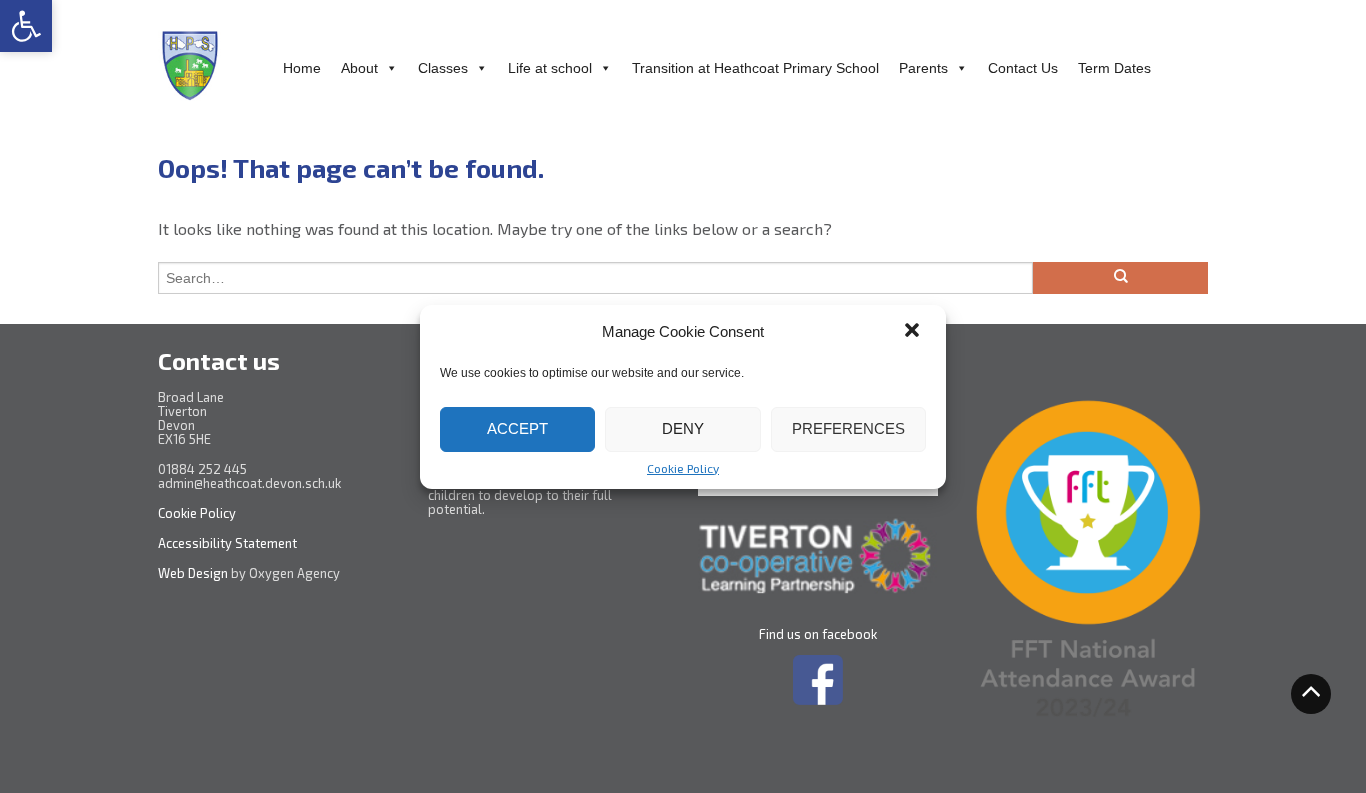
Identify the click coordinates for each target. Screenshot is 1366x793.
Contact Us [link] (1023, 68)
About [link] (359, 68)
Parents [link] (923, 68)
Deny (683, 428)
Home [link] (302, 68)
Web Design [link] (193, 573)
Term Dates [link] (1114, 68)
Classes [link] (443, 68)
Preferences (848, 428)
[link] (26, 26)
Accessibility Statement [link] (229, 543)
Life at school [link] (550, 68)
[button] (914, 332)
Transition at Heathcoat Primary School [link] (755, 68)
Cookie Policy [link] (683, 468)
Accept (517, 428)
